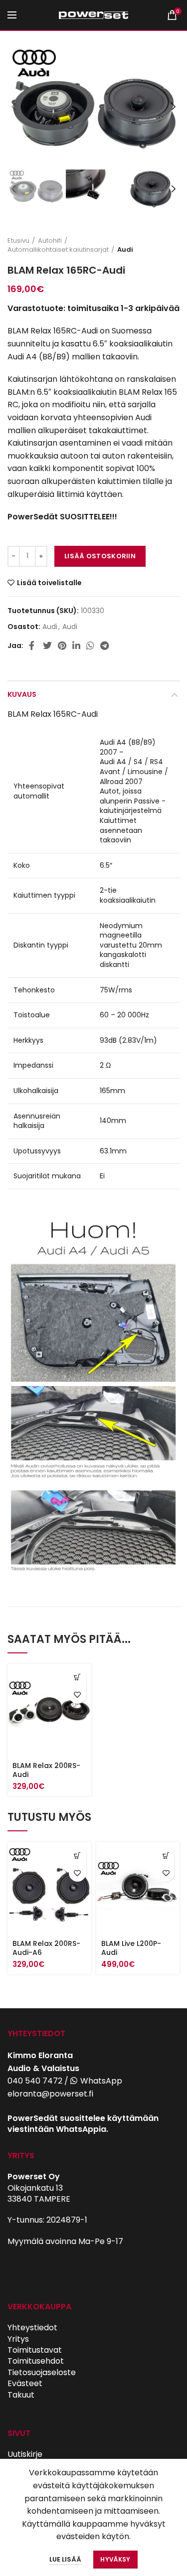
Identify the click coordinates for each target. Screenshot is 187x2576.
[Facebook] (33, 645)
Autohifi (50, 241)
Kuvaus (22, 694)
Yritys (18, 2339)
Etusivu (18, 241)
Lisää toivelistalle (49, 583)
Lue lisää (65, 2559)
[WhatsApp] (90, 645)
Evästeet (25, 2383)
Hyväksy (115, 2559)
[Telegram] (104, 645)
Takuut (21, 2395)
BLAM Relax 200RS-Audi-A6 (46, 1948)
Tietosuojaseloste (42, 2372)
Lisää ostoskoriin (100, 556)
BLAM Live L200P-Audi (131, 1948)
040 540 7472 (35, 2081)
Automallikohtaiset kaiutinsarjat (58, 250)
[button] (78, 1678)
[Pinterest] (62, 645)
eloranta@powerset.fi (50, 2094)
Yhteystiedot (32, 2328)
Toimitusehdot (36, 2361)
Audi (125, 250)
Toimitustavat (35, 2350)
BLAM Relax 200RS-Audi (46, 1770)
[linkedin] (76, 645)
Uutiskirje (25, 2454)
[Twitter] (47, 645)
